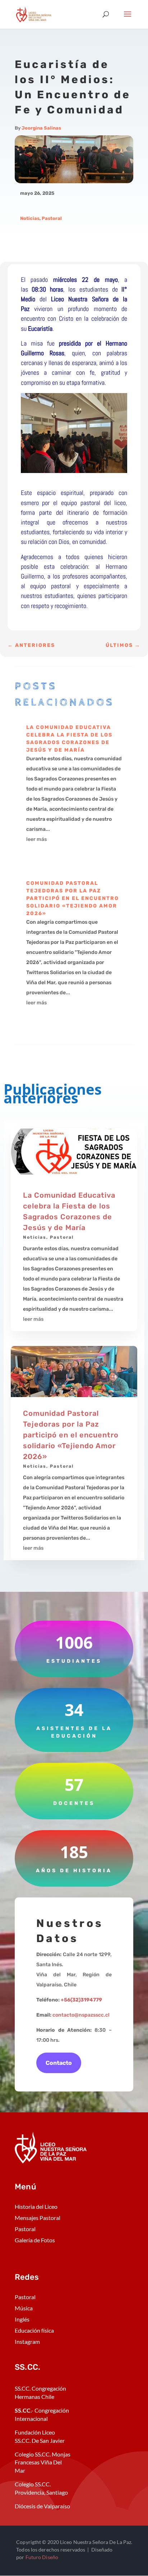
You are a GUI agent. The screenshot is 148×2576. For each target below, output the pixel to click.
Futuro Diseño (42, 2557)
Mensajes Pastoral (38, 2218)
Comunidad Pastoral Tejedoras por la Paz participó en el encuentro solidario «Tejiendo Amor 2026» (73, 898)
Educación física (34, 2330)
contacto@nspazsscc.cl (81, 2015)
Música (24, 2308)
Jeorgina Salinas (41, 128)
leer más (36, 839)
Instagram (27, 2341)
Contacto (59, 2063)
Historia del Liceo (36, 2206)
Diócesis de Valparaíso (42, 2506)
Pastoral (52, 218)
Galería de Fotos (35, 2240)
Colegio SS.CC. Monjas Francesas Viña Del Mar (43, 2462)
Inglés (22, 2319)
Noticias (30, 218)
